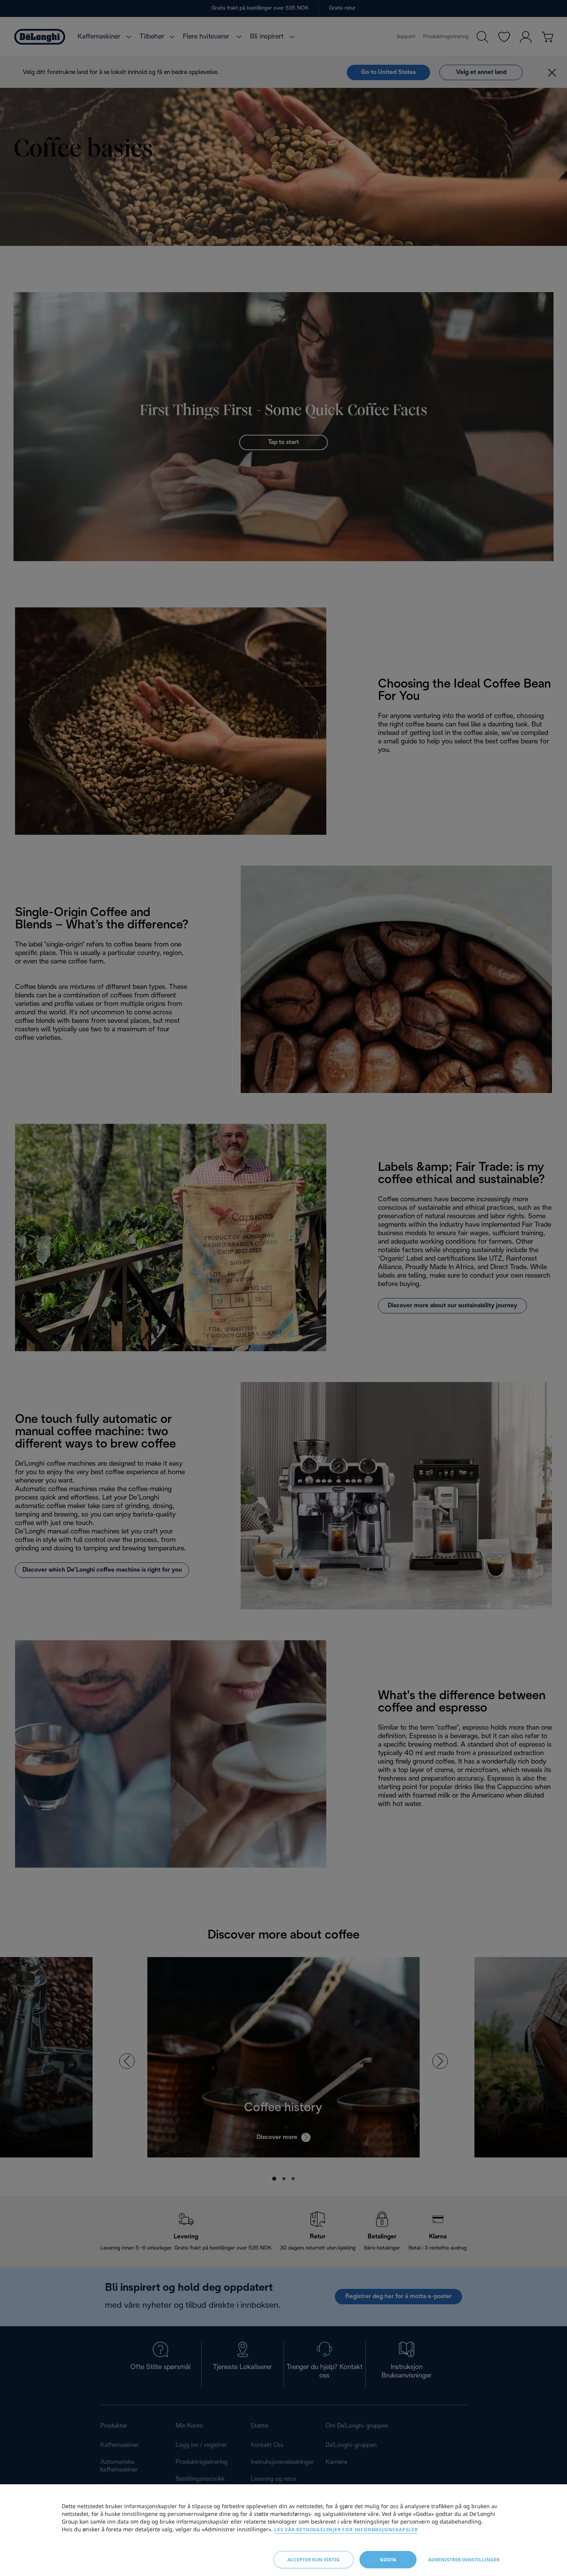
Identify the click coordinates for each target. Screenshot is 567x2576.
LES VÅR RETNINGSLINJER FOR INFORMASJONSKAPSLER (346, 2530)
